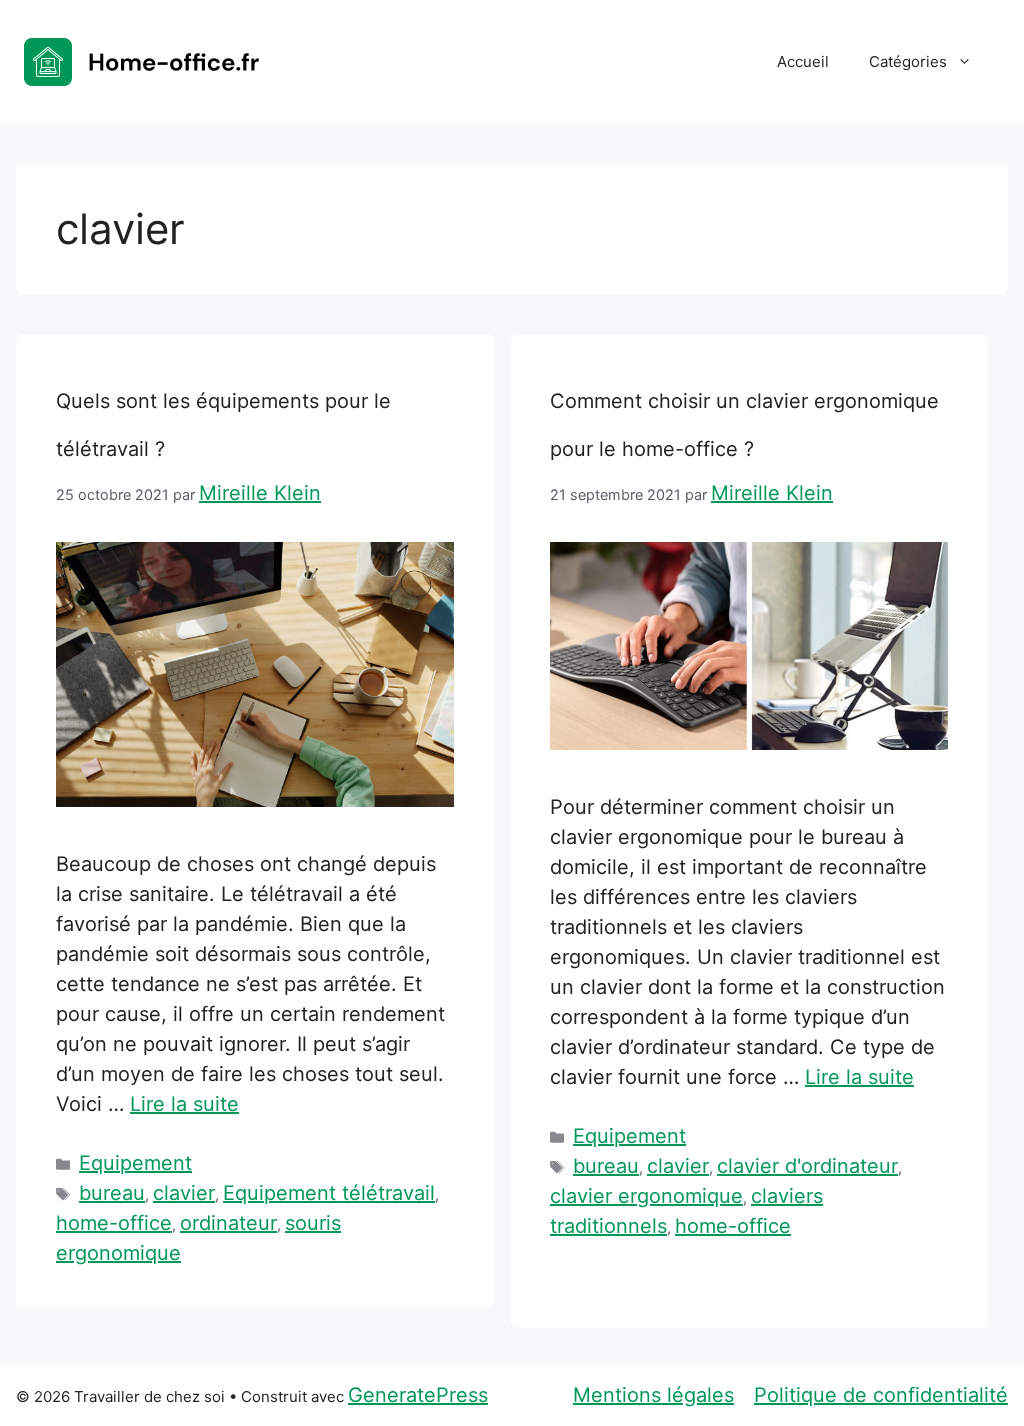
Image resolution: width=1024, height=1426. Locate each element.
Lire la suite (184, 1104)
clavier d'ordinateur (807, 1166)
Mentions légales (653, 1395)
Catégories (908, 61)
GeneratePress (418, 1395)
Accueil (803, 61)
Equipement (135, 1163)
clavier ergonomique (646, 1196)
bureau (112, 1193)
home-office (114, 1223)
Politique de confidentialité (881, 1395)
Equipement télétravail (329, 1193)
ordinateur (228, 1223)
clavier (184, 1193)
